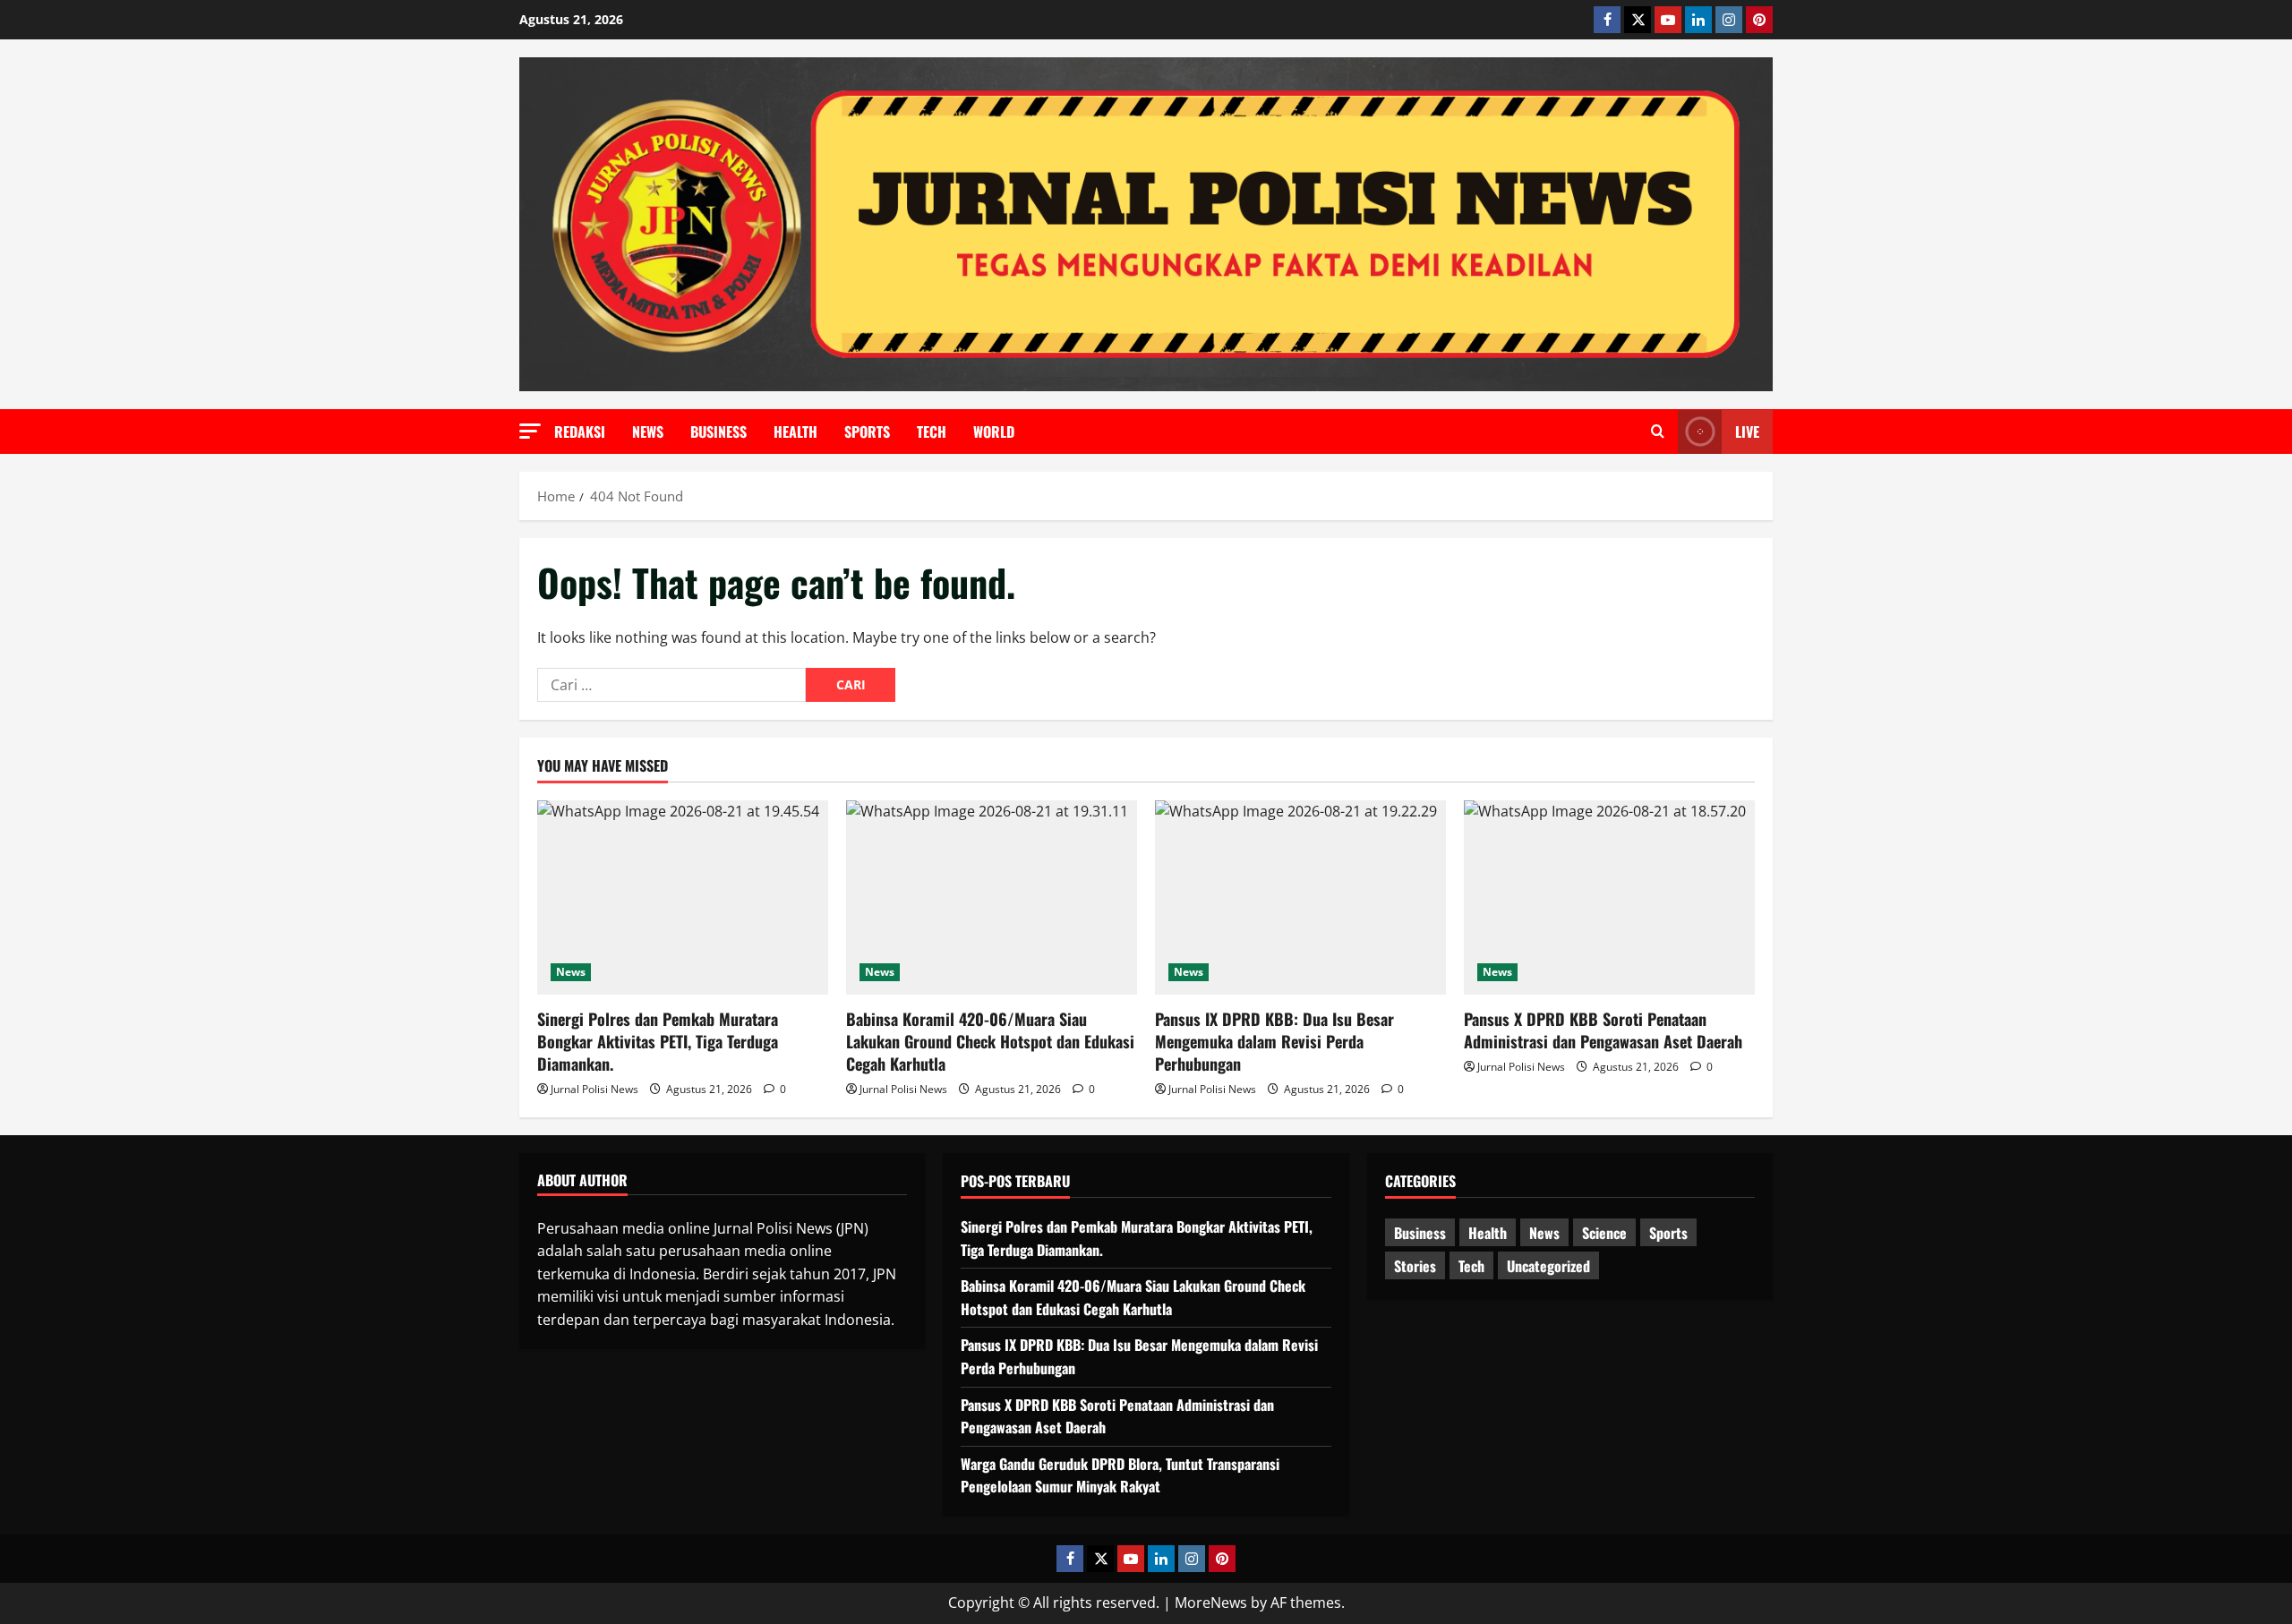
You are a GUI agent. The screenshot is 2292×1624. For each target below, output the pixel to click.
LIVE (1747, 432)
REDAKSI (580, 432)
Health (795, 432)
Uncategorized (1548, 1266)
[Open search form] (1658, 432)
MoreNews (1211, 1603)
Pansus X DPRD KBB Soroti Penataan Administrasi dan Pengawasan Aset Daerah (1603, 1030)
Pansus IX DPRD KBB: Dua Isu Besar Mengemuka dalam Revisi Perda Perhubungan (1274, 1041)
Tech (932, 432)
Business (718, 432)
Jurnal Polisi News (594, 1089)
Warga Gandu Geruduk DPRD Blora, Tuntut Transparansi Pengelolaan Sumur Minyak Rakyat (1120, 1475)
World (994, 432)
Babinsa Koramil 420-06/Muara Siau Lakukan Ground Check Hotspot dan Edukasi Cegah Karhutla (990, 1041)
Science (1604, 1233)
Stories (1415, 1266)
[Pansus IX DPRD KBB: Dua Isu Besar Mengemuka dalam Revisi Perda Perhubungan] (1300, 897)
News (648, 432)
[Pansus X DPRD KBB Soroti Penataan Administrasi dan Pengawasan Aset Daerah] (1609, 897)
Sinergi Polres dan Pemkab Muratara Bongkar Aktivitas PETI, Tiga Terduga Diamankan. (658, 1041)
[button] (530, 431)
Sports (867, 432)
